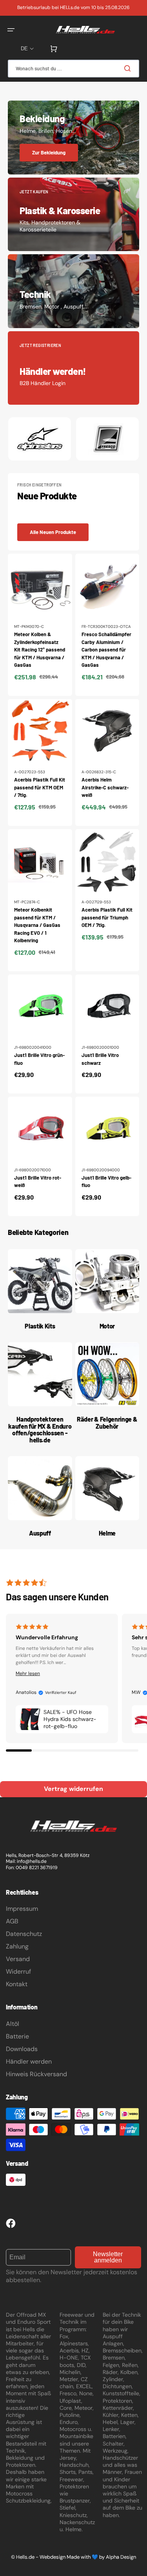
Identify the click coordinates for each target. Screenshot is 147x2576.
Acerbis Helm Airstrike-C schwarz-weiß (105, 787)
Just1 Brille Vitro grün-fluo (39, 1059)
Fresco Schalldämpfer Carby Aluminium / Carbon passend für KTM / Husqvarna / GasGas (106, 650)
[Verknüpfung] (73, 138)
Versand (18, 1959)
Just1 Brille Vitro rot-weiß (38, 1182)
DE (24, 49)
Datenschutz (24, 1934)
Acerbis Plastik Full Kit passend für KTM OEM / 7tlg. (40, 787)
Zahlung (17, 1946)
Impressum (22, 1909)
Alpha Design (121, 2557)
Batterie (17, 2036)
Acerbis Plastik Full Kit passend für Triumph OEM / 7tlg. (107, 917)
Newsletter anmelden (108, 2257)
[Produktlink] (40, 625)
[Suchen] (129, 68)
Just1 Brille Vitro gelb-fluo (106, 1182)
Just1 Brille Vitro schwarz (100, 1059)
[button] (11, 30)
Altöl (13, 2024)
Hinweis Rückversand (36, 2074)
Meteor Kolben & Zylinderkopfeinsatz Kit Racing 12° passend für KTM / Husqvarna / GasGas (40, 650)
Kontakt (17, 1984)
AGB (12, 1921)
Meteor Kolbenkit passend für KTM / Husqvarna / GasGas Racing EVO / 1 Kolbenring (37, 925)
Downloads (22, 2049)
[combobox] (73, 69)
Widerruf (18, 1971)
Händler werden (29, 2061)
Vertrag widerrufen (73, 1789)
